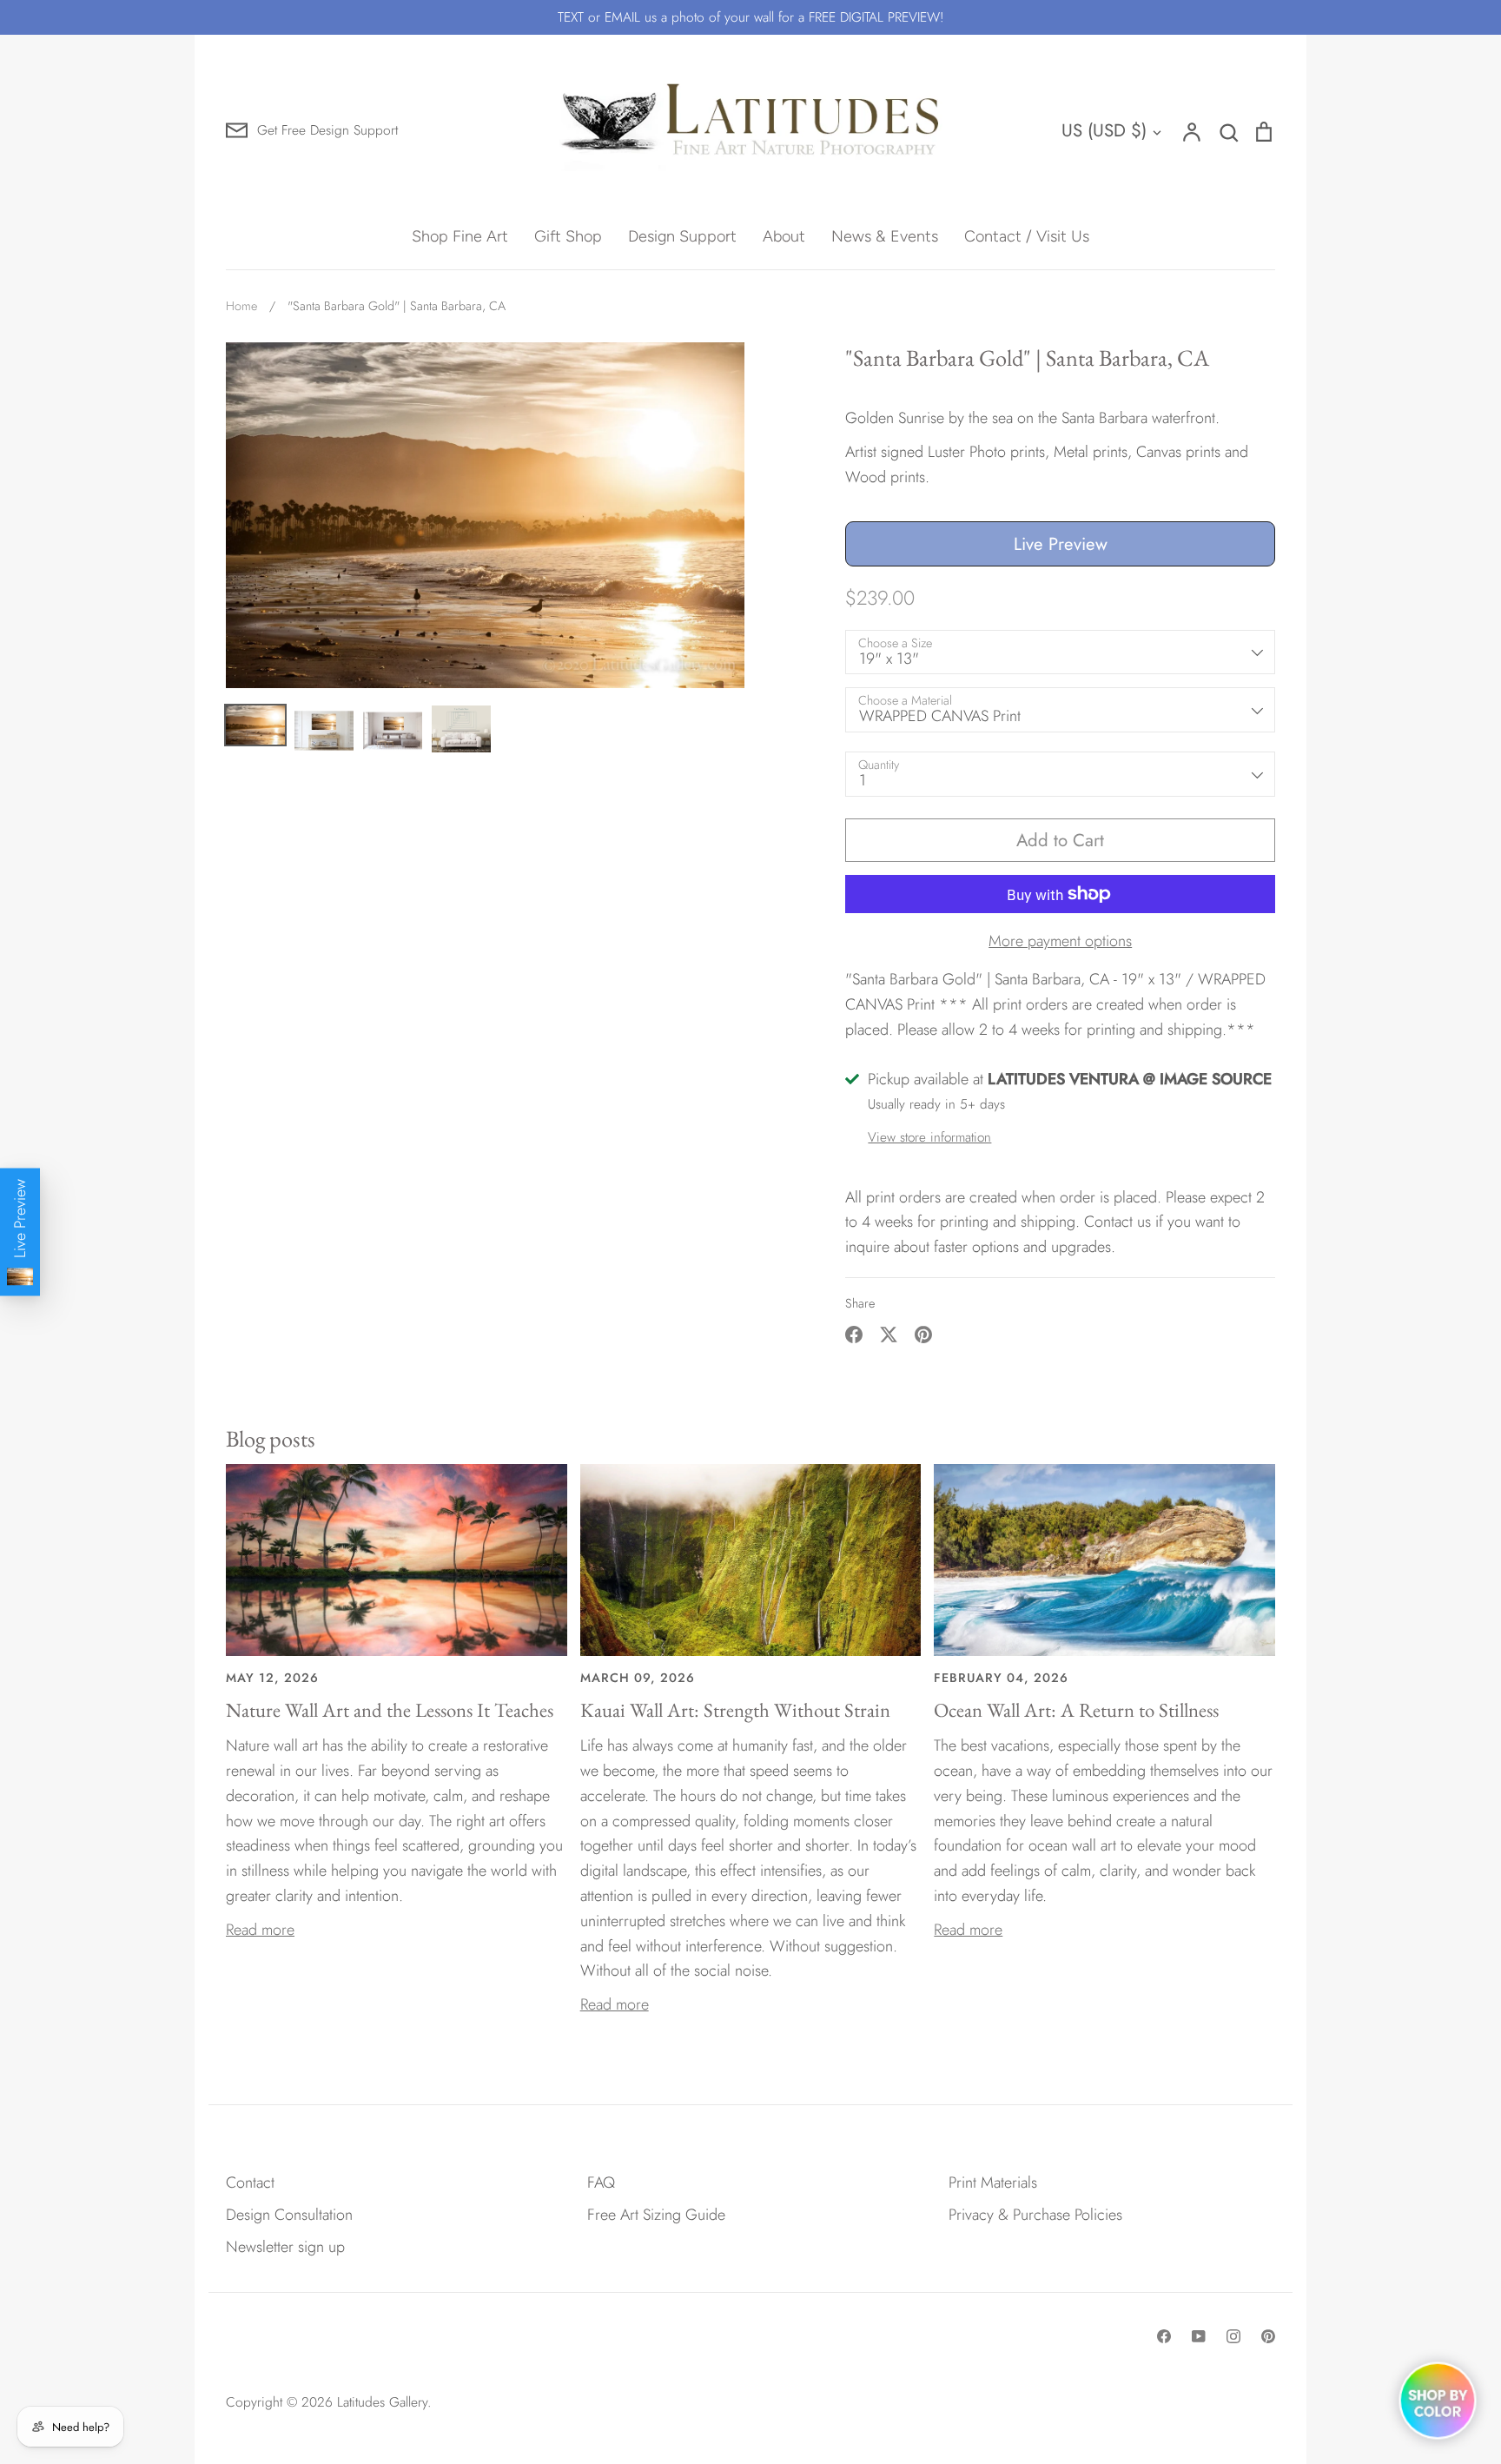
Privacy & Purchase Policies (1035, 2215)
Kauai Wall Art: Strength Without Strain (735, 1710)
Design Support (682, 236)
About (784, 236)
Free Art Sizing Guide (656, 2215)
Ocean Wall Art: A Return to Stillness (1076, 1710)
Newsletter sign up (285, 2247)
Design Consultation (289, 2215)
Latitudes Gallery (382, 2402)
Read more (260, 1930)
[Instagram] (1233, 2336)
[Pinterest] (1268, 2336)
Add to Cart (1060, 840)
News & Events (885, 236)
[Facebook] (1164, 2336)
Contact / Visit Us (1027, 236)
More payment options (1060, 941)
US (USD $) (1104, 130)
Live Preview (1061, 544)
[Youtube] (1199, 2336)
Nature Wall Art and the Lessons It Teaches (390, 1710)
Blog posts (271, 1438)
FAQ (601, 2182)
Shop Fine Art (460, 236)
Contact (250, 2182)
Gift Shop (568, 236)
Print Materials (993, 2182)
